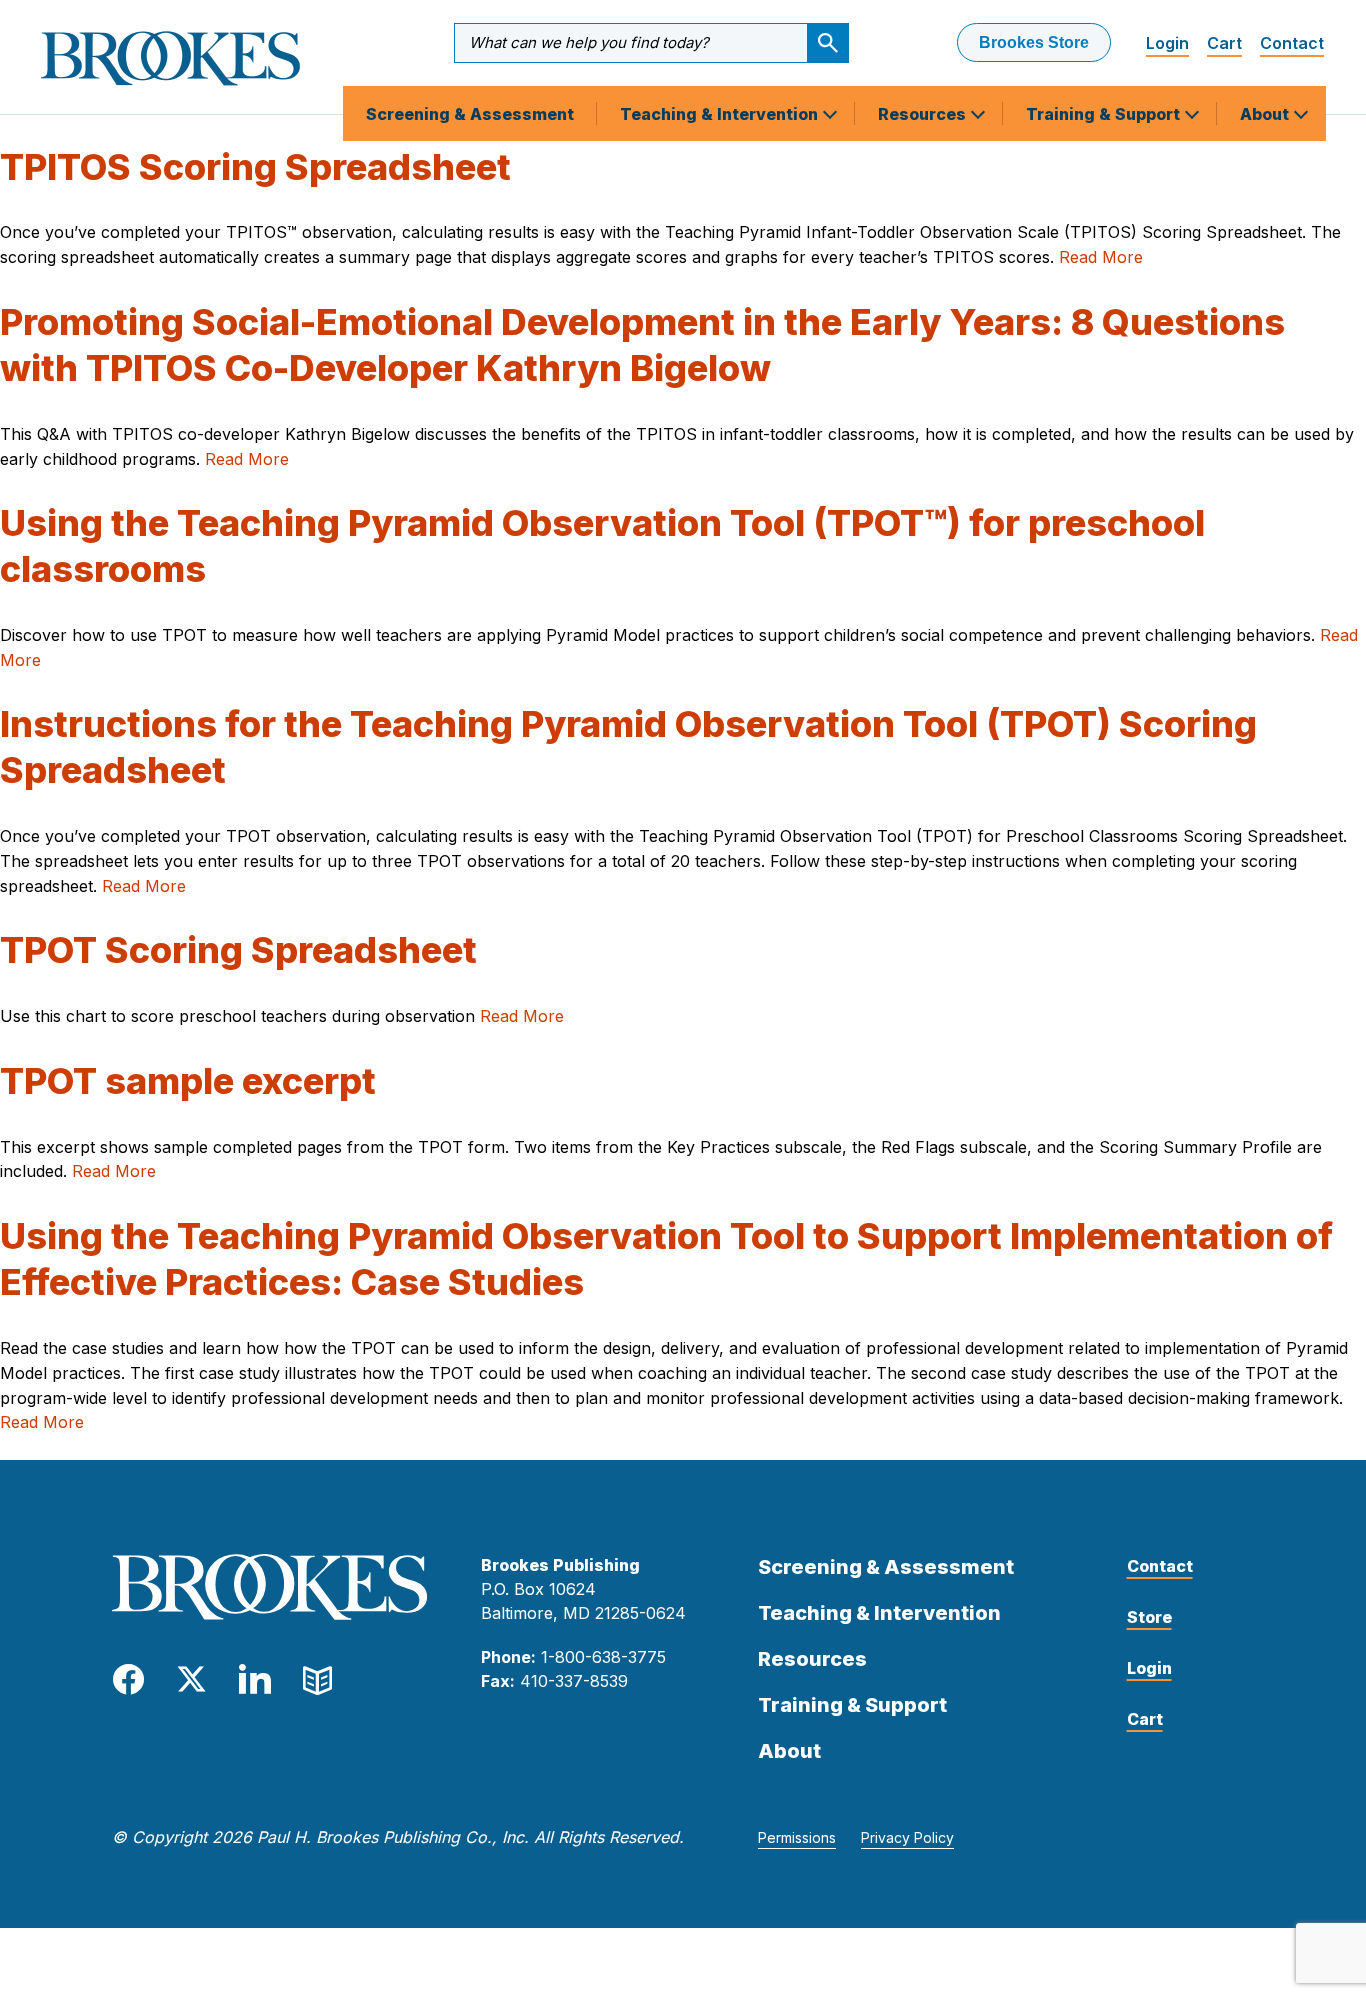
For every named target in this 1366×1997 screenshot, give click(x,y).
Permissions (797, 1837)
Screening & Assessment (470, 114)
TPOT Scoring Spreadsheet (238, 950)
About (1266, 114)
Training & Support (1105, 114)
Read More (1101, 257)
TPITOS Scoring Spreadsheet (255, 167)
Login (1167, 43)
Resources (924, 114)
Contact (1292, 43)
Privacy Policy (907, 1837)
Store (1149, 1617)
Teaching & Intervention (721, 114)
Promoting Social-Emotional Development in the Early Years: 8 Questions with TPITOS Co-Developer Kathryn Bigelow (642, 345)
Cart (1224, 43)
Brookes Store (1034, 42)
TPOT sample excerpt (188, 1081)
